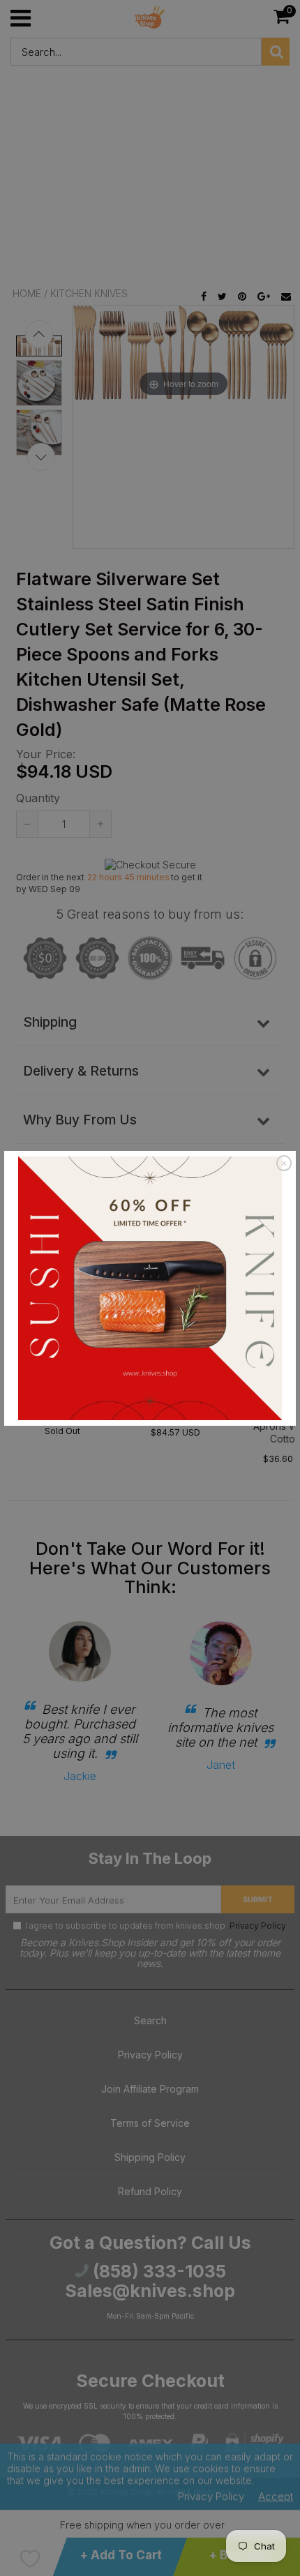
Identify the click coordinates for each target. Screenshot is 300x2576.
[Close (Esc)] (284, 1163)
